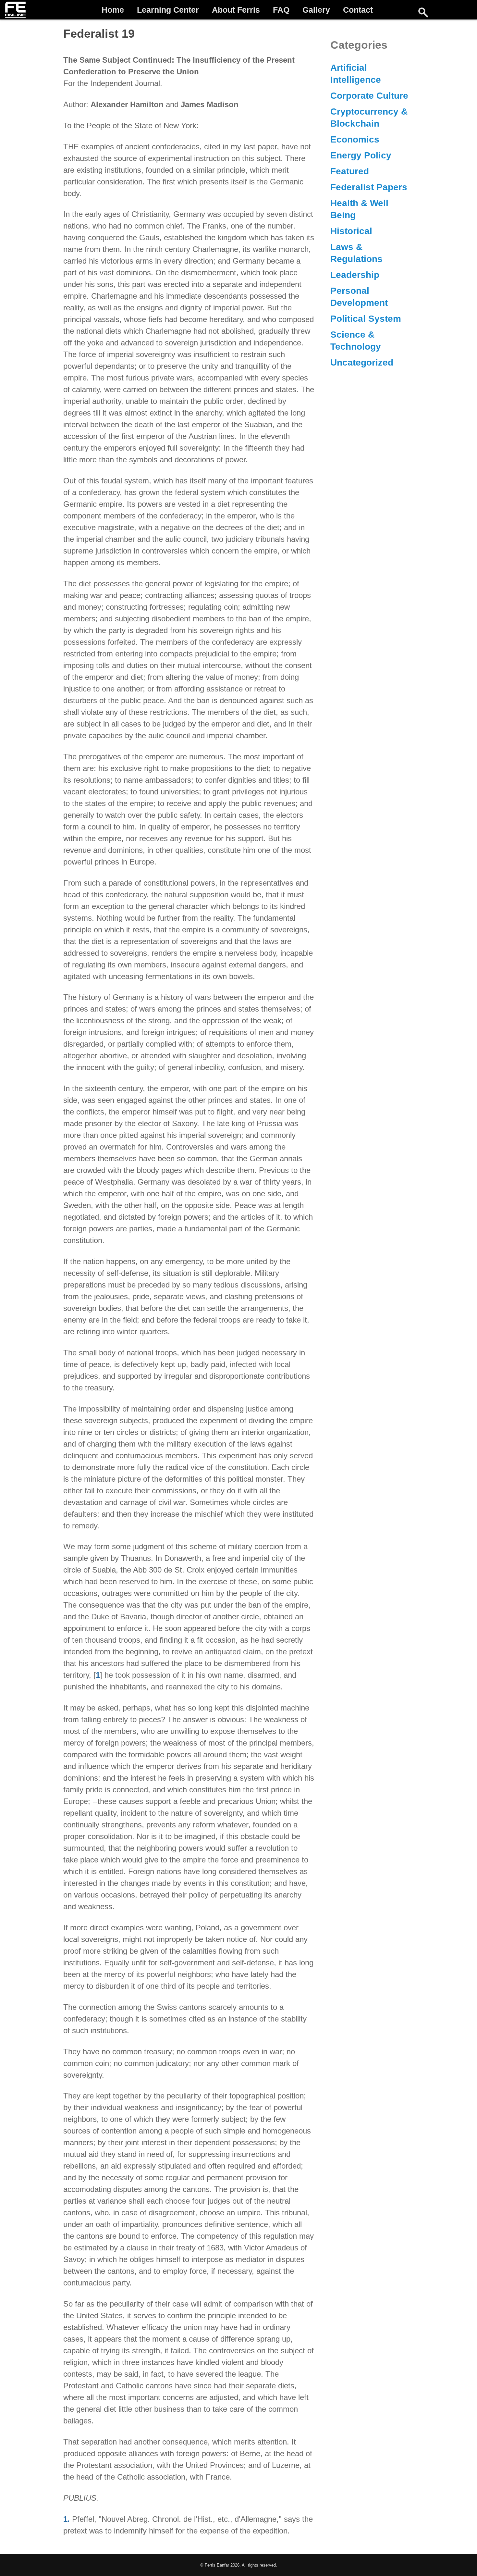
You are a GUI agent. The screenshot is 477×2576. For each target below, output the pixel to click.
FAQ (281, 10)
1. (67, 2519)
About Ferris (236, 10)
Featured (350, 171)
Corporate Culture (369, 96)
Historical (351, 231)
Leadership (355, 275)
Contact (358, 10)
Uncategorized (362, 362)
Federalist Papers (369, 187)
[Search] (423, 12)
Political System (366, 319)
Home (113, 10)
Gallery (316, 10)
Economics (355, 139)
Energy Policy (361, 155)
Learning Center (168, 10)
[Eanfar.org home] (15, 10)
